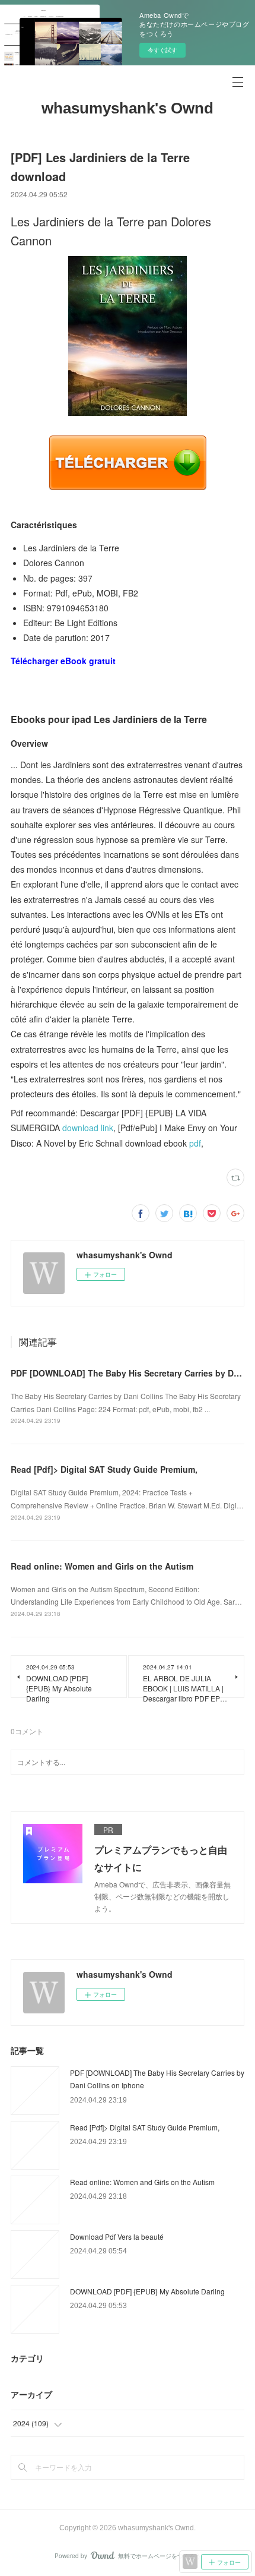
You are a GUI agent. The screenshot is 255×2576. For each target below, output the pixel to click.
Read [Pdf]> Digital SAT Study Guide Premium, (104, 1469)
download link (88, 1128)
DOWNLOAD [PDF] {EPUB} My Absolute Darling (147, 2291)
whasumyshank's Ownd (128, 108)
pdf (195, 1143)
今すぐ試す (162, 50)
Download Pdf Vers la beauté (117, 2236)
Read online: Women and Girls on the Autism (102, 1566)
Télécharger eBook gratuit (63, 661)
